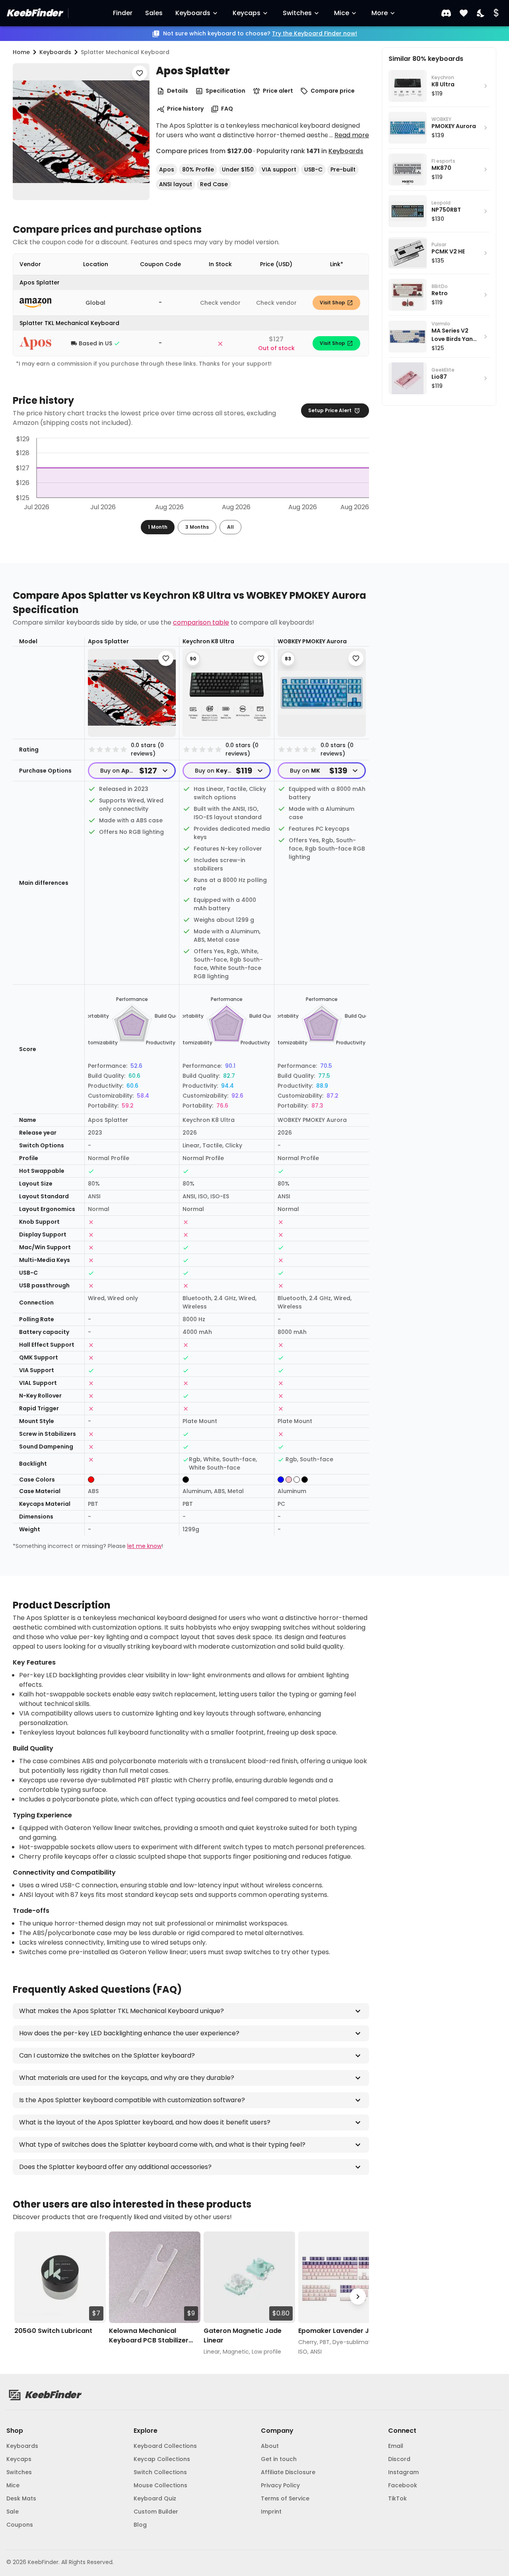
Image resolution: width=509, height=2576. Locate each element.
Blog (140, 2525)
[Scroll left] (24, 2297)
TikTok (397, 2498)
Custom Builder (156, 2512)
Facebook (403, 2485)
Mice (342, 13)
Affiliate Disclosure (288, 2472)
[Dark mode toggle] (481, 13)
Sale (13, 2512)
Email (396, 2446)
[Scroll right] (358, 2297)
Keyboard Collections (165, 2446)
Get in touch (279, 2459)
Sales (154, 13)
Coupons (20, 2525)
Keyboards (193, 13)
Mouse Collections (160, 2485)
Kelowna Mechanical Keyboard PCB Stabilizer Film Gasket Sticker (149, 2336)
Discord (399, 2459)
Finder (123, 13)
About (270, 2446)
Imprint (271, 2512)
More (380, 13)
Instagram (403, 2472)
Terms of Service (285, 2498)
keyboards (55, 52)
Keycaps (247, 13)
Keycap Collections (162, 2459)
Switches (297, 13)
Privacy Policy (280, 2485)
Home (21, 52)
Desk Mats (21, 2498)
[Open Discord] (446, 13)
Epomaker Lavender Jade (340, 2331)
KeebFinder (34, 13)
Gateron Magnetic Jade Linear (243, 2336)
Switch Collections (160, 2472)
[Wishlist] (464, 13)
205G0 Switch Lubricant (53, 2331)
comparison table (201, 622)
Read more (352, 135)
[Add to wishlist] (140, 73)
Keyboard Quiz (155, 2498)
